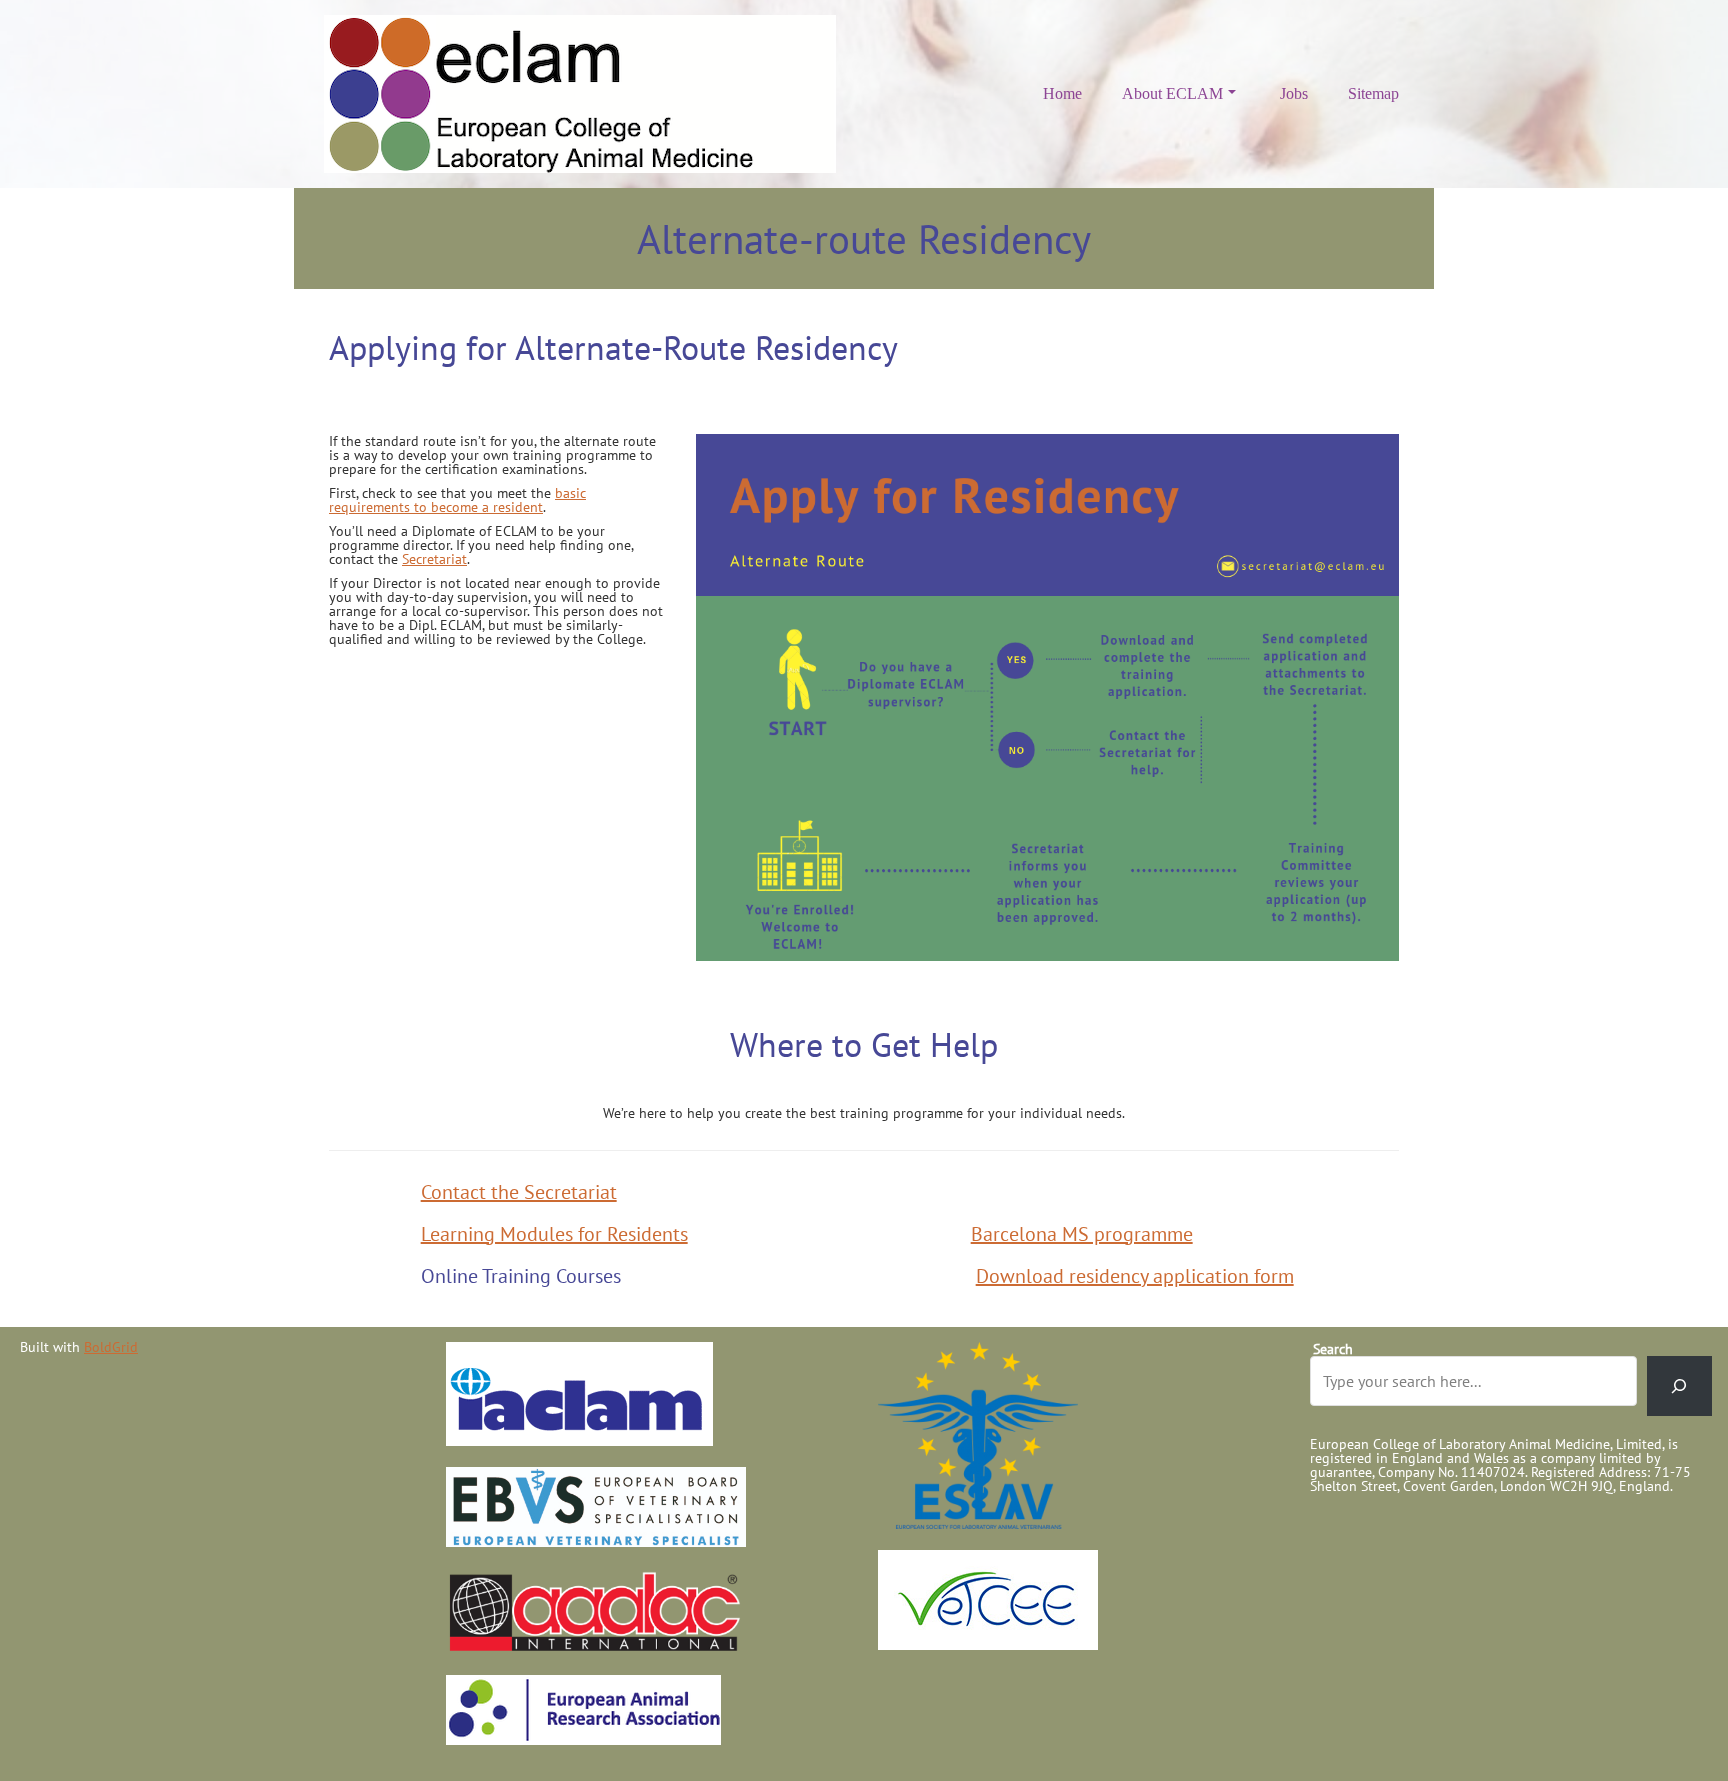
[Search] (1679, 1386)
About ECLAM (1172, 93)
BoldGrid (111, 1347)
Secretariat (434, 559)
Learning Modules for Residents (554, 1234)
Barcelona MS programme (1082, 1234)
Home (1062, 93)
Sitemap (1373, 93)
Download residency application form (1135, 1276)
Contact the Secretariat (519, 1192)
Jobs (1294, 93)
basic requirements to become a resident (457, 500)
